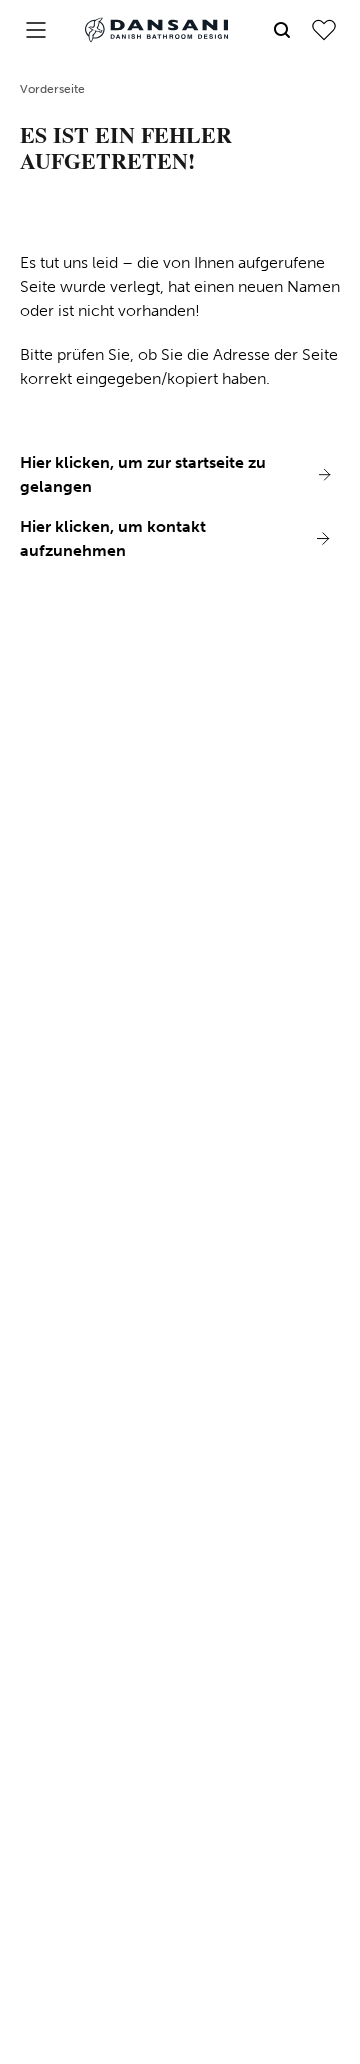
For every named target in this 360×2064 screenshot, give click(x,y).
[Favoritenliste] (324, 30)
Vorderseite (52, 89)
